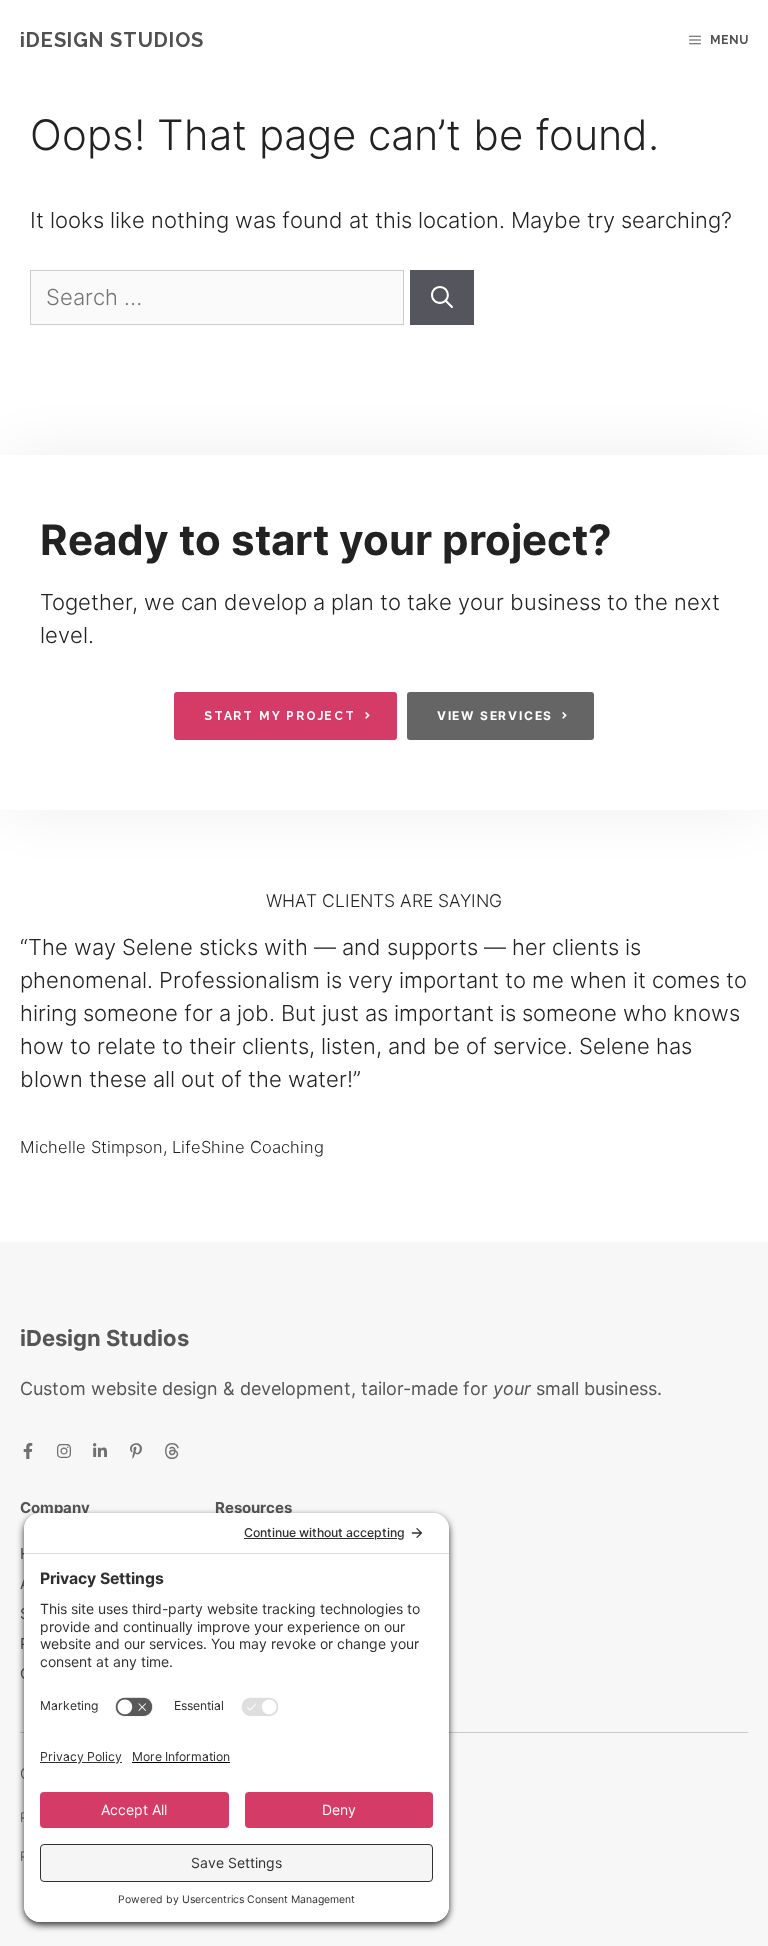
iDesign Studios (112, 40)
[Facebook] (28, 1450)
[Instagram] (64, 1450)
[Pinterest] (136, 1450)
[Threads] (172, 1450)
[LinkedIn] (100, 1450)
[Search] (442, 297)
